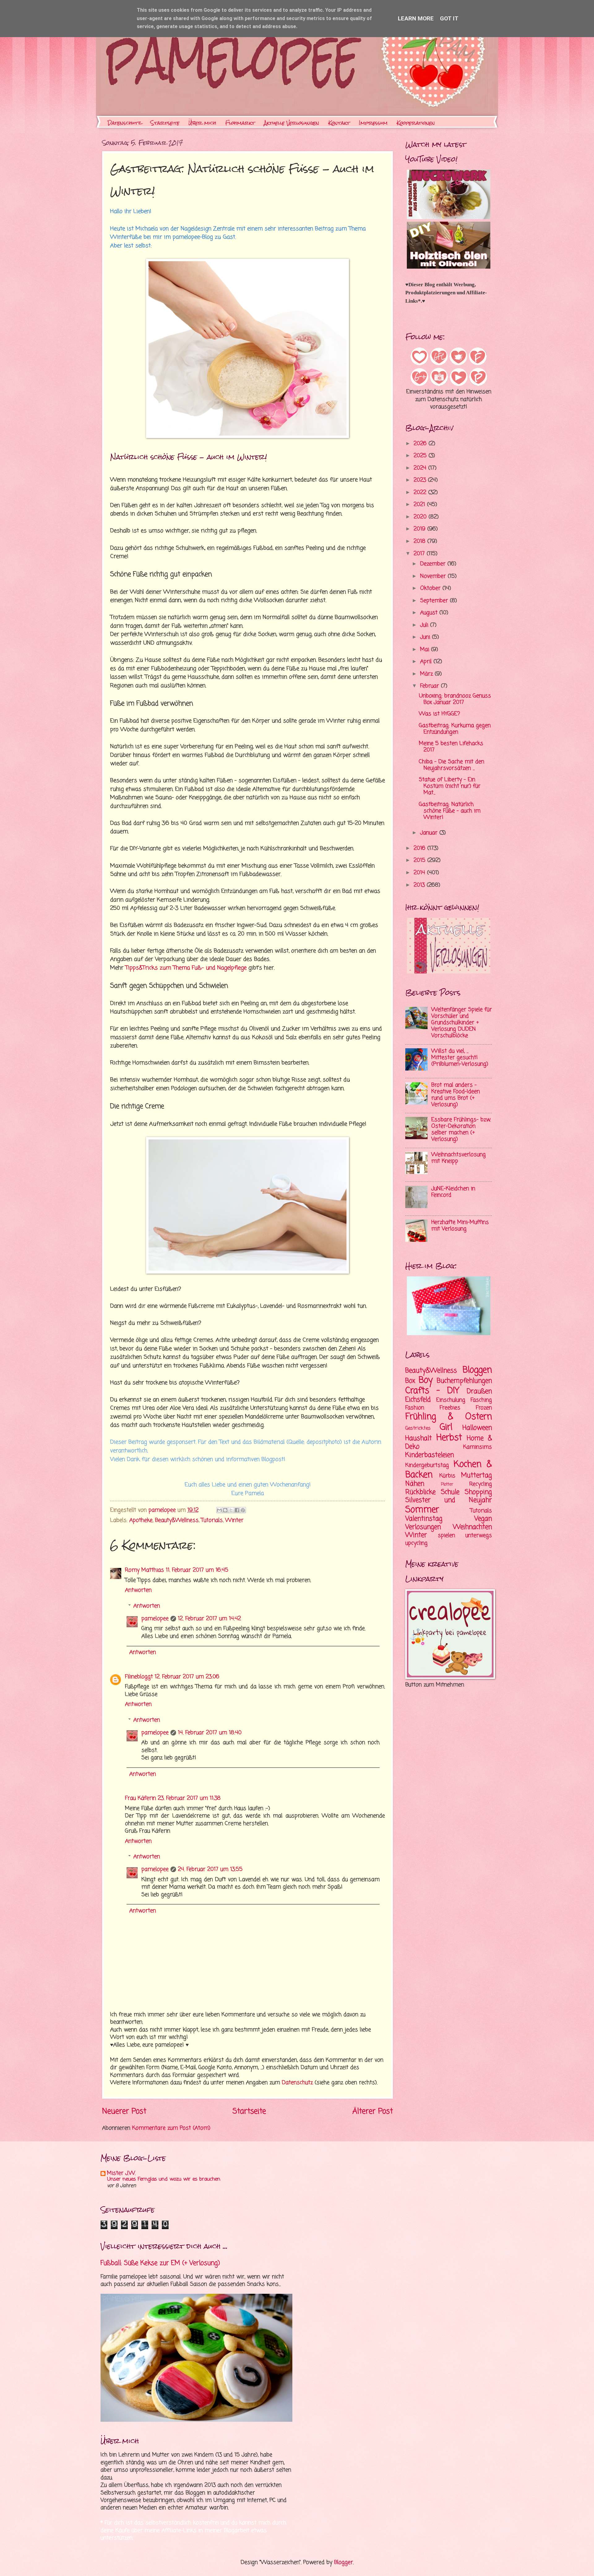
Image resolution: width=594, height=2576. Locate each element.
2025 (421, 456)
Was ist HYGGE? (439, 714)
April (427, 662)
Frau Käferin (140, 1798)
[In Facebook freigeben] (237, 1510)
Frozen (484, 1408)
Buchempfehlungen (464, 1381)
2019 (420, 529)
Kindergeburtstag (427, 1465)
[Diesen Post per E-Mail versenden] (219, 1510)
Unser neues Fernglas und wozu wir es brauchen (164, 2179)
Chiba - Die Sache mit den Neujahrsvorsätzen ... (452, 765)
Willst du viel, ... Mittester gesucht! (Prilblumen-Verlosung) (460, 1058)
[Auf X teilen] (231, 1510)
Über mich (202, 123)
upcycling (416, 1543)
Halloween (477, 1428)
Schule (450, 1492)
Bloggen (477, 1370)
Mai (426, 650)
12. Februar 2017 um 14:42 (209, 1619)
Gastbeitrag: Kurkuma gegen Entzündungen (455, 729)
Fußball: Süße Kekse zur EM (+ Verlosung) (160, 2263)
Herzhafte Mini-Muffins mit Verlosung (460, 1226)
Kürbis (447, 1476)
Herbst (449, 1438)
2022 (421, 493)
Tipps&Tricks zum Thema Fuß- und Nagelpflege (186, 968)
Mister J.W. (121, 2173)
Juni (426, 637)
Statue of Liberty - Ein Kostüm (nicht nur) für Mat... (450, 786)
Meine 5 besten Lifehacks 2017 (451, 747)
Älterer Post (373, 2112)
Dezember (434, 564)
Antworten (138, 1590)
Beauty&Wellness (177, 1520)
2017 (420, 554)
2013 (420, 885)
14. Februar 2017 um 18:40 (210, 1733)
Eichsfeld (418, 1400)
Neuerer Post (124, 2112)
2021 (420, 505)
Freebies (450, 1408)
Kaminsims (478, 1447)
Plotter (447, 1485)
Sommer (422, 1510)
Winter (234, 1520)
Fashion (415, 1408)
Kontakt (339, 123)
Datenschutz (125, 123)
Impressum (373, 123)
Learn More (416, 18)
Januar (430, 833)
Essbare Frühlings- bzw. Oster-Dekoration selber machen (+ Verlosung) (461, 1130)
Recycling (481, 1484)
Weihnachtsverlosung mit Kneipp (458, 1158)
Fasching (481, 1400)
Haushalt (419, 1438)
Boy (426, 1380)
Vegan (483, 1519)
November (434, 576)
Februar (430, 686)
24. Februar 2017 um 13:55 (210, 1869)
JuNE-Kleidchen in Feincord (453, 1192)
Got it (449, 18)
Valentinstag (424, 1519)
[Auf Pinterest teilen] (243, 1510)
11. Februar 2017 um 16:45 (197, 1570)
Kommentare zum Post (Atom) (171, 2128)
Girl (446, 1427)
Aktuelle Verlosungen (292, 123)
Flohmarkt (240, 123)
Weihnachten (472, 1527)
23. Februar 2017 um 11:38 (189, 1798)
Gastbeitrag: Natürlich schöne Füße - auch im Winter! (450, 811)
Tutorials (212, 1520)
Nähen (415, 1484)
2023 (421, 480)
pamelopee (155, 1619)
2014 (420, 873)
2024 (421, 468)
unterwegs (479, 1536)
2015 (420, 860)
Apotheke (141, 1520)
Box (410, 1381)
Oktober (431, 588)
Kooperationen (416, 123)
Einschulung (451, 1400)
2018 (420, 541)
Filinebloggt (139, 1677)
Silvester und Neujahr (449, 1500)
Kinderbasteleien (430, 1455)
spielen (446, 1536)
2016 (420, 848)
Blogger (344, 2563)
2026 (421, 444)
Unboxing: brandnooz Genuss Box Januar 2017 (455, 699)
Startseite (165, 123)
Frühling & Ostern (449, 1417)
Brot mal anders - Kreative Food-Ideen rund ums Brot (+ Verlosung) (456, 1095)
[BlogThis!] (225, 1510)
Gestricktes (418, 1429)
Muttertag (476, 1475)
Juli (425, 625)
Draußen (479, 1391)
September (435, 601)
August (430, 613)
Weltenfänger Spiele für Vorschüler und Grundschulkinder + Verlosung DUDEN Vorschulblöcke (462, 1023)
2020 (421, 517)
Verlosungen (423, 1527)
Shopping (478, 1492)
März (427, 674)
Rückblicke (420, 1492)
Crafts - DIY (432, 1391)
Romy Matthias (144, 1570)
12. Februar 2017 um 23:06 (187, 1677)
